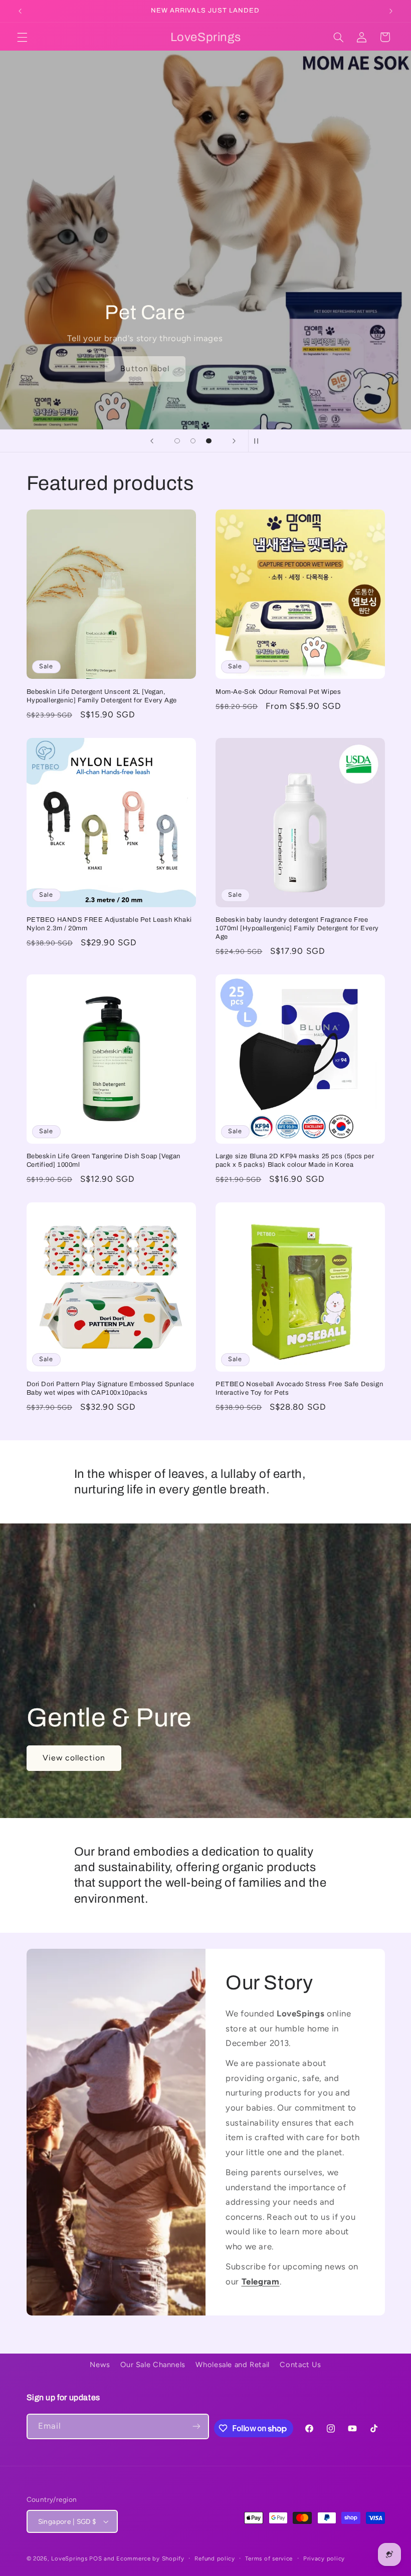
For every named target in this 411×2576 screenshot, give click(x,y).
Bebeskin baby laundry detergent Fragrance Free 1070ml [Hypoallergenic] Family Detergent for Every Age (297, 928)
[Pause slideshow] (259, 441)
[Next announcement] (391, 11)
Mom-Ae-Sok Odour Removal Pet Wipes (278, 692)
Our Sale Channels (153, 2365)
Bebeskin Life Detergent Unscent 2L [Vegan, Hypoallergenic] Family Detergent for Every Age (102, 696)
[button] (22, 37)
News (100, 2365)
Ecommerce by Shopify (150, 2558)
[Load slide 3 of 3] (209, 441)
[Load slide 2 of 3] (193, 441)
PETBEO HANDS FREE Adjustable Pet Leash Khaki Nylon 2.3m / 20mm (109, 924)
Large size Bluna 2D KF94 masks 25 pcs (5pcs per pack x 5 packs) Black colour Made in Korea (295, 1161)
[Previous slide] (152, 441)
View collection (74, 1758)
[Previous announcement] (20, 11)
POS (95, 2558)
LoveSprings (69, 2558)
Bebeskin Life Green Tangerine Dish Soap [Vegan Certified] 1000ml (104, 1161)
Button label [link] (56, 369)
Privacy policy (324, 2558)
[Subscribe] (196, 2426)
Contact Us (300, 2365)
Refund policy (215, 2558)
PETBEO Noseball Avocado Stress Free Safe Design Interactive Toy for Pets (299, 1388)
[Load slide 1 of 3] (177, 441)
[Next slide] (234, 441)
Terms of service (269, 2558)
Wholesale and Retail (233, 2365)
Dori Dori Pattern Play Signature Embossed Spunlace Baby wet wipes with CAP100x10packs (111, 1388)
